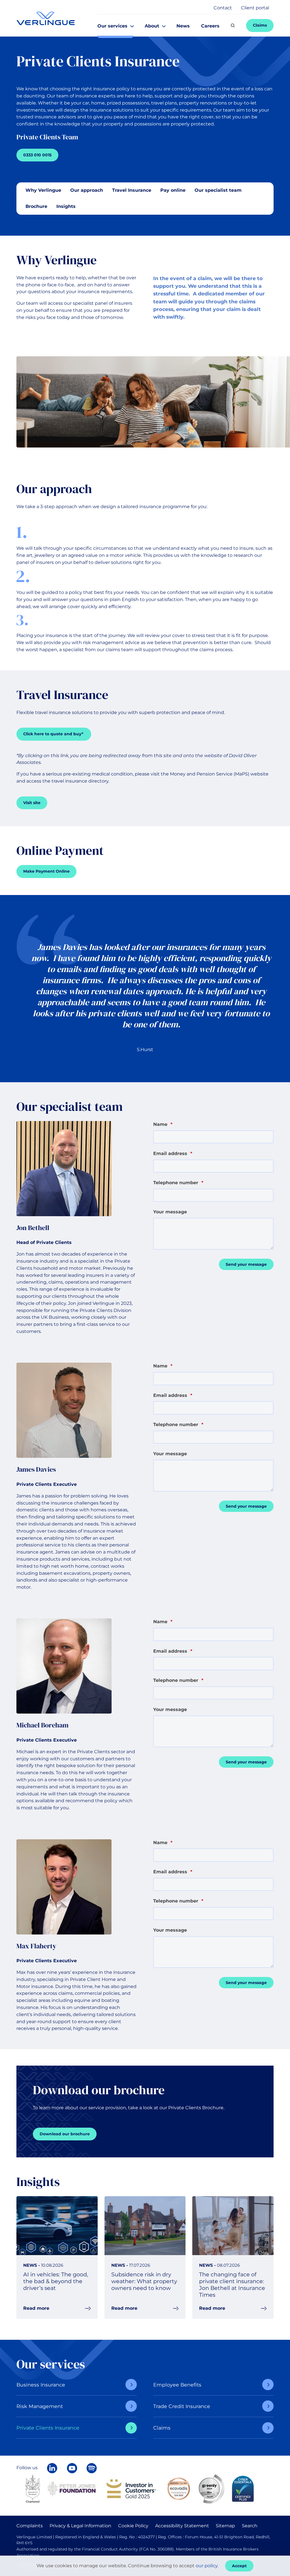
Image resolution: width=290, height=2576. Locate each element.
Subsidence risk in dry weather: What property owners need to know (144, 2281)
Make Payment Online (46, 871)
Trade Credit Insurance (182, 2406)
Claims (162, 2428)
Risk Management (40, 2406)
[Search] (233, 25)
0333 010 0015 (37, 155)
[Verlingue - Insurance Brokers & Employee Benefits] (46, 18)
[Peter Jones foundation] (71, 2488)
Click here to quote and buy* (54, 734)
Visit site (32, 803)
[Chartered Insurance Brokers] (33, 2488)
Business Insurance (41, 2385)
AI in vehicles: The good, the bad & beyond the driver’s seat (56, 2281)
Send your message (246, 1264)
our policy (207, 2566)
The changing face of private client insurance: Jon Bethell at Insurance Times (232, 2285)
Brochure (36, 206)
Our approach (87, 190)
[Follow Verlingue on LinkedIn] (52, 2468)
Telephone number (178, 1183)
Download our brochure (65, 2134)
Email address (173, 1153)
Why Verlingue (43, 190)
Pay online (173, 190)
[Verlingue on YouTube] (72, 2468)
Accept (239, 2566)
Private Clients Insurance (48, 2428)
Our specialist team (218, 190)
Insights (66, 206)
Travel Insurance (132, 190)
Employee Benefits (177, 2385)
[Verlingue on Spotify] (92, 2468)
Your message (170, 1212)
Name (163, 1124)
